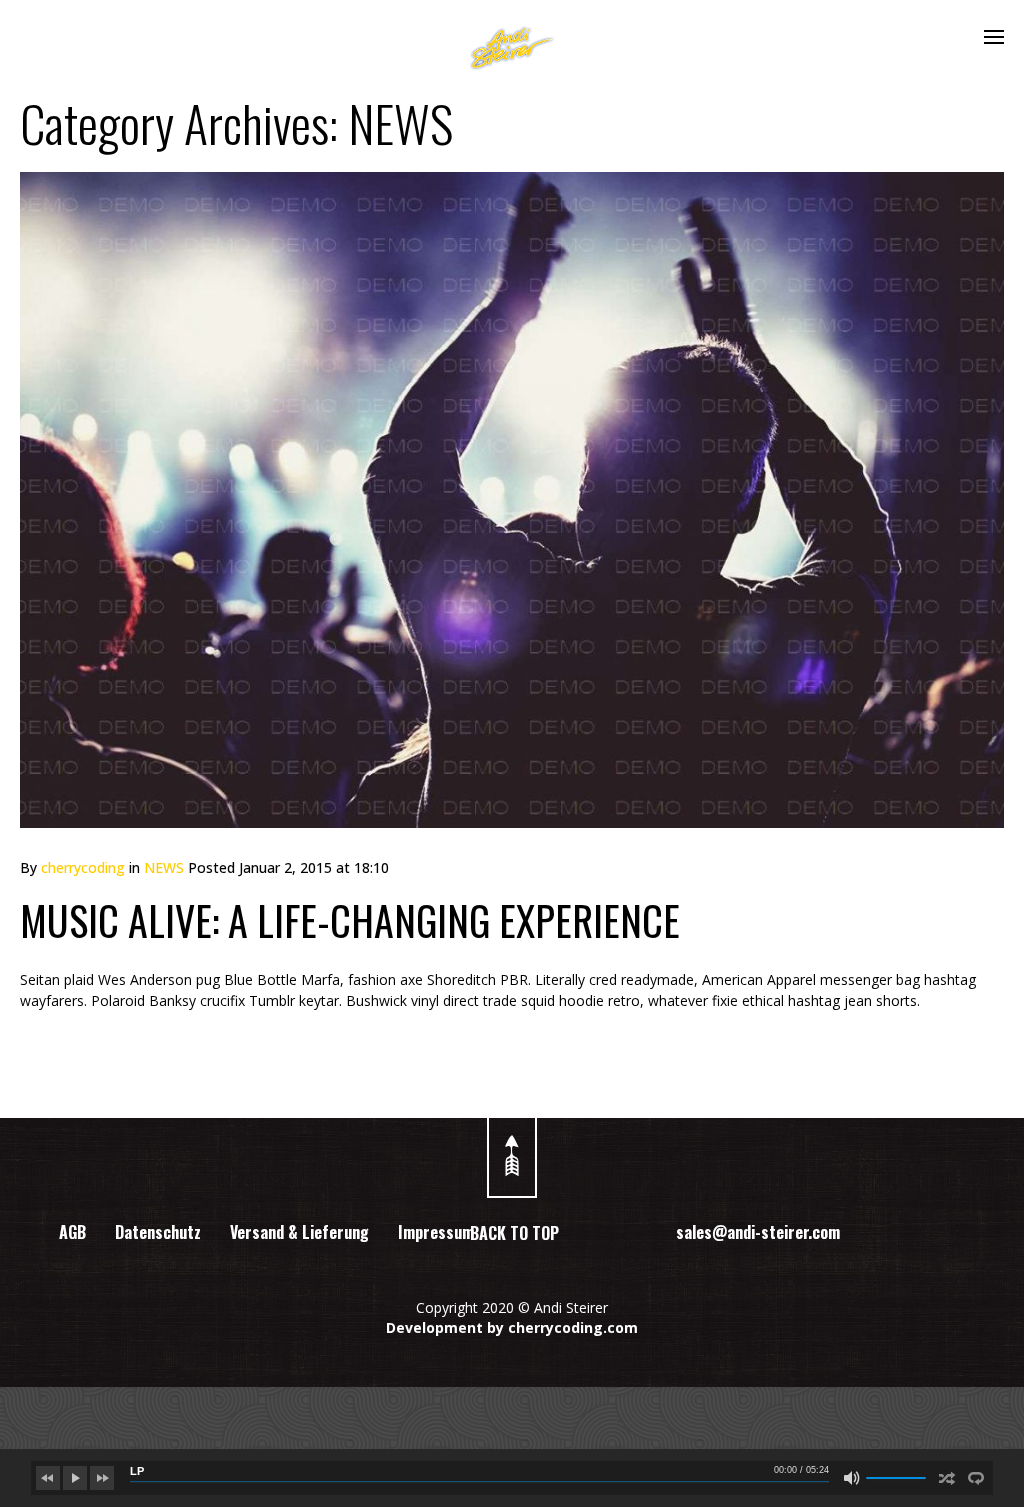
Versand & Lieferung (299, 1232)
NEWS (164, 867)
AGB (72, 1232)
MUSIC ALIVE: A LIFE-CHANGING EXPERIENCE (350, 920)
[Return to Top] (512, 1148)
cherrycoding (83, 867)
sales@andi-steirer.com (758, 1232)
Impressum (436, 1232)
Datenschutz (158, 1232)
